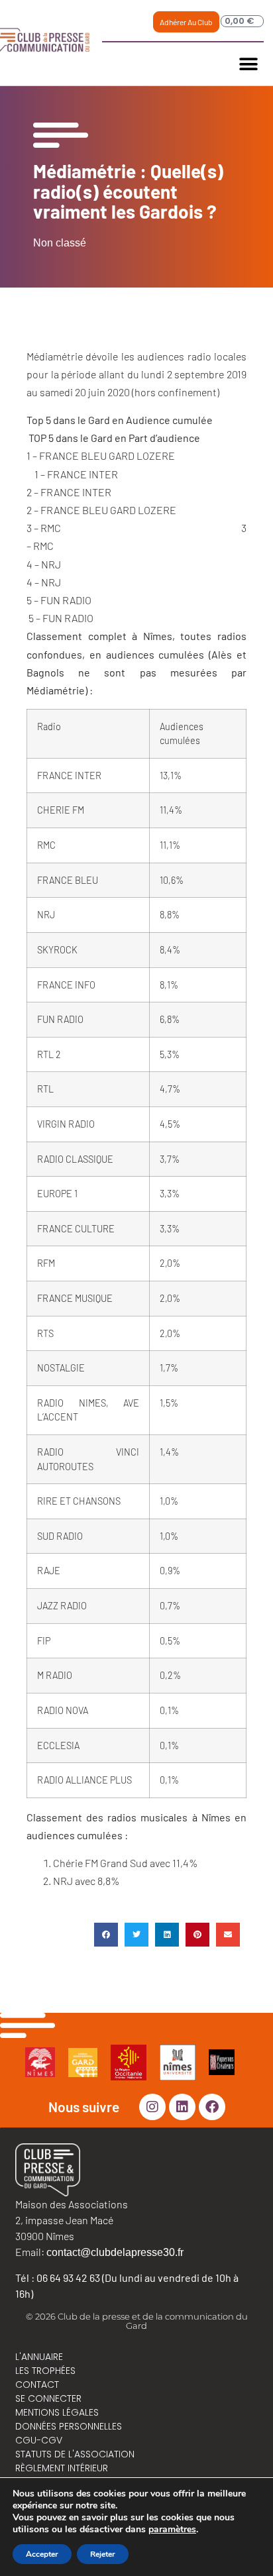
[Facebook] (212, 2107)
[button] (249, 64)
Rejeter (103, 2554)
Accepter (42, 2554)
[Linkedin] (182, 2107)
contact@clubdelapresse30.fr (115, 2252)
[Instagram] (152, 2107)
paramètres (172, 2530)
